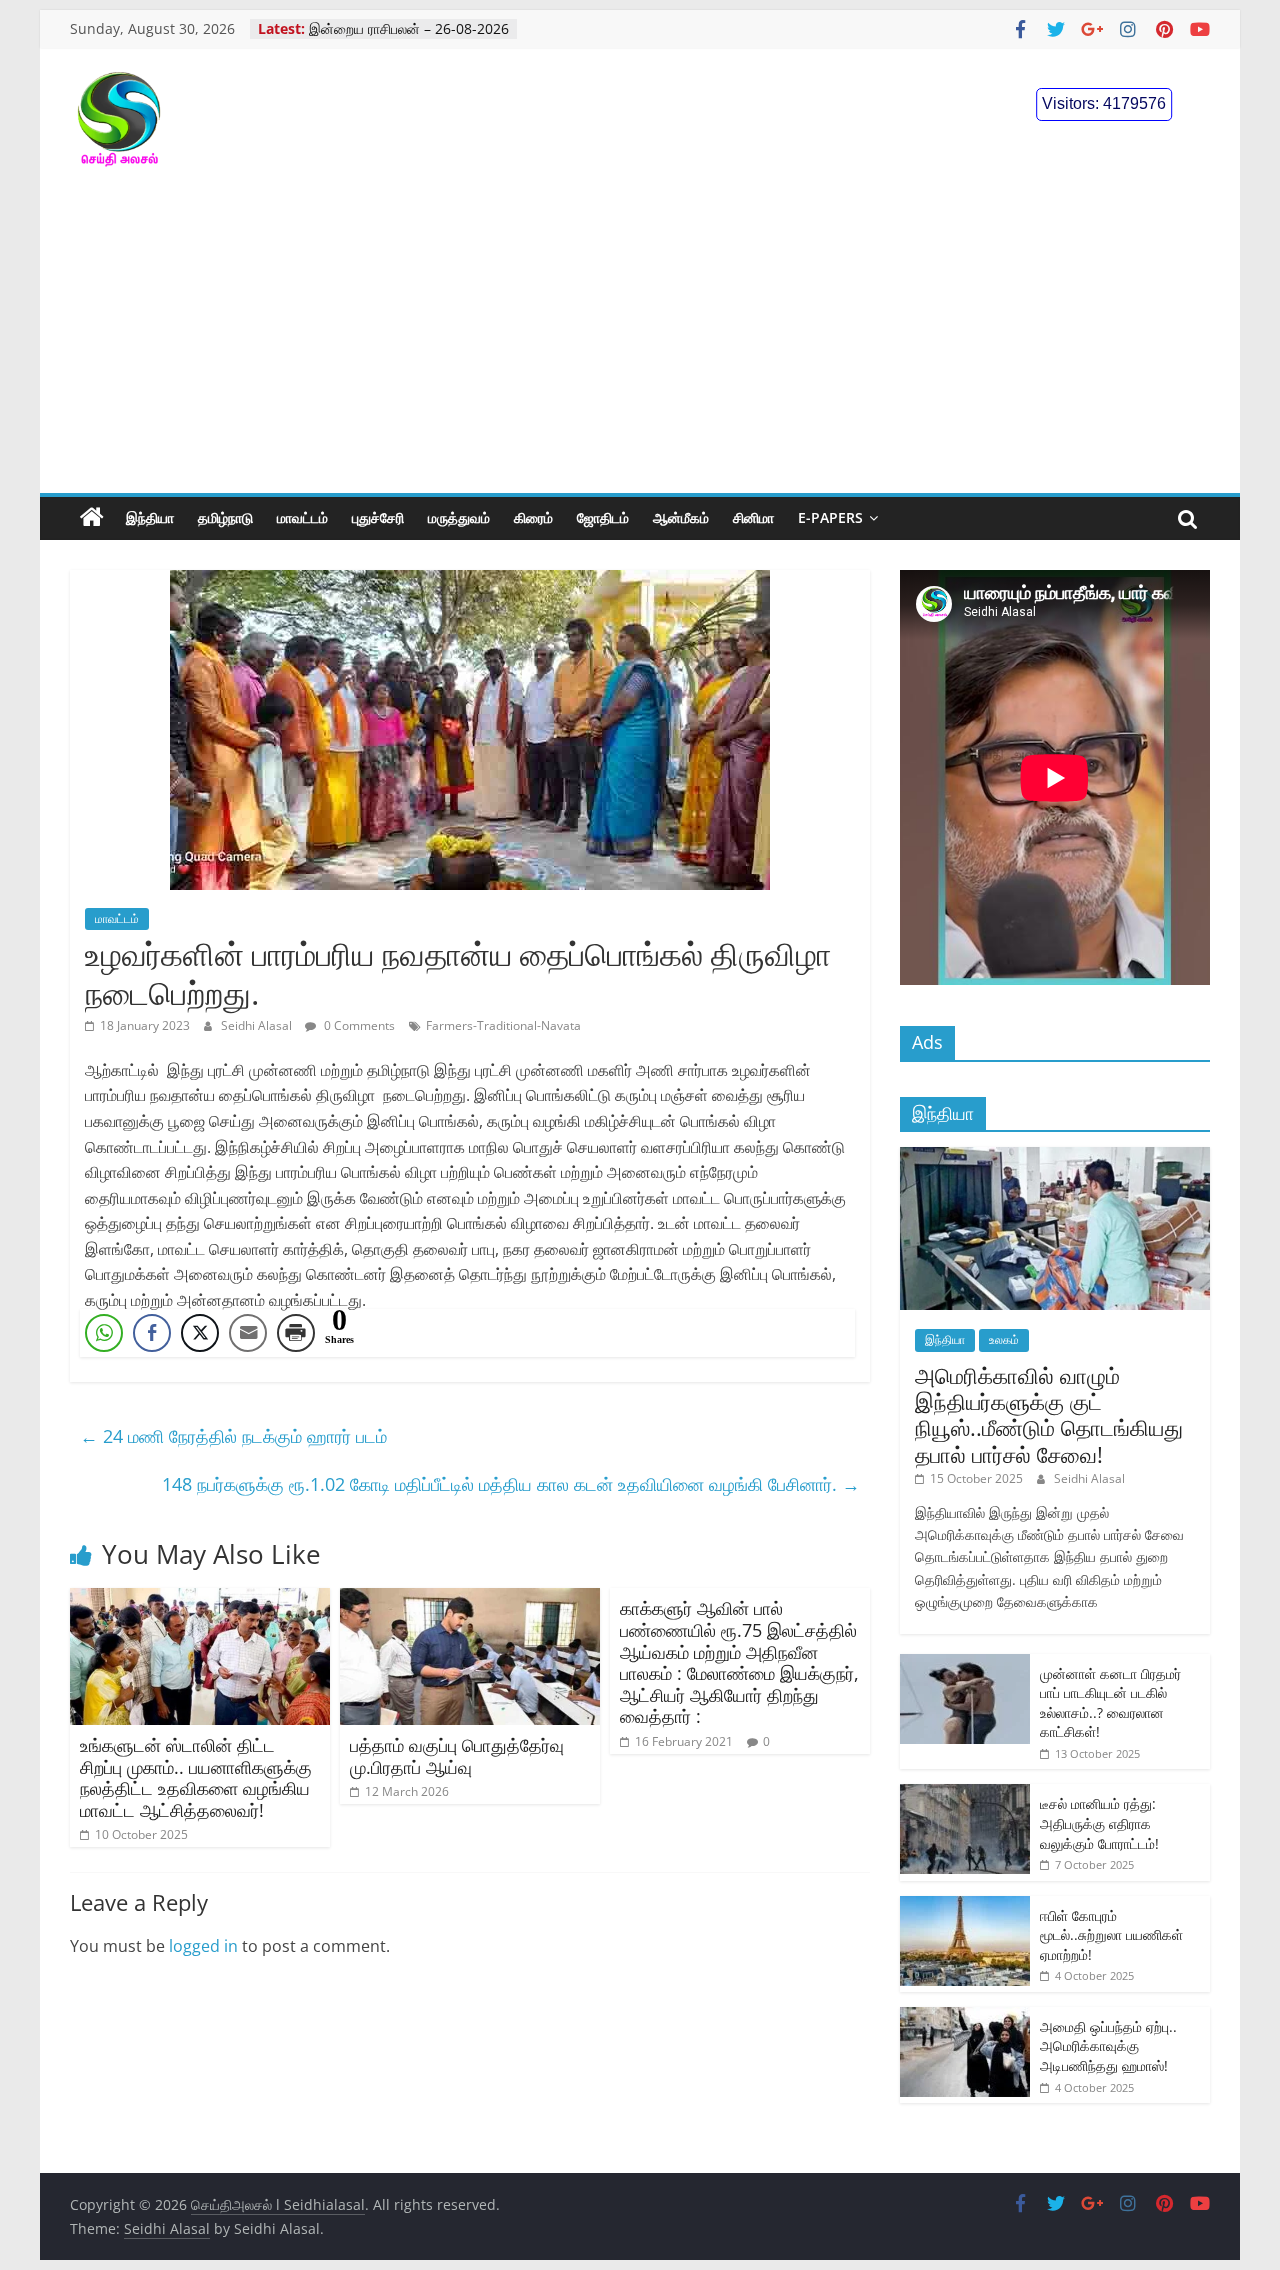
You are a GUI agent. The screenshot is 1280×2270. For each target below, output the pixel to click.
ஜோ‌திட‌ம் (603, 517)
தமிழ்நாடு (225, 517)
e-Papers (830, 517)
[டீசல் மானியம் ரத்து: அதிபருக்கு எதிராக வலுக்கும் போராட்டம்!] (965, 1794)
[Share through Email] (248, 1333)
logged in (203, 1946)
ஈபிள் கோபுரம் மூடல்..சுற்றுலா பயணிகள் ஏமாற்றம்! (1111, 1935)
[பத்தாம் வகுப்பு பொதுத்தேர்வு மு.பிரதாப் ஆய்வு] (470, 1600)
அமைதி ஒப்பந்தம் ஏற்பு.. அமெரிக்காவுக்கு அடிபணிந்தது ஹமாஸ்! (1108, 2046)
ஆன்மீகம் (681, 517)
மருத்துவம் (459, 517)
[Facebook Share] (152, 1333)
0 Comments (358, 1025)
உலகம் (1004, 1339)
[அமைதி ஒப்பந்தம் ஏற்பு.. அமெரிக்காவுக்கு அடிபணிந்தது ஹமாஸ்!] (965, 2017)
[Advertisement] (640, 343)
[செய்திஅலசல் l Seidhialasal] (92, 518)
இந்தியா (150, 517)
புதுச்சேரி (378, 517)
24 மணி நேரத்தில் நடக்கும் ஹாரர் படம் (233, 1436)
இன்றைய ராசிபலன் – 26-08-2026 (409, 36)
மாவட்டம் (302, 517)
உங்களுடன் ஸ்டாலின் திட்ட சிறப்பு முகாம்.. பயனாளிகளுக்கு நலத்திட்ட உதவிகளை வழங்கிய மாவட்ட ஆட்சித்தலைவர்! (196, 1777)
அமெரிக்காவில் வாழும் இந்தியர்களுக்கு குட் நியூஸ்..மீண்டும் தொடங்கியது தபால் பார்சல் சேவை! (1049, 1414)
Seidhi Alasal (258, 1025)
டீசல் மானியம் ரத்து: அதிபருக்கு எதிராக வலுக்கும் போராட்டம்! (1099, 1823)
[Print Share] (296, 1333)
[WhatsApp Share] (104, 1333)
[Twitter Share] (200, 1333)
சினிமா (753, 517)
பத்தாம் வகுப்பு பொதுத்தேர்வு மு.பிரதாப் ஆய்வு (457, 1756)
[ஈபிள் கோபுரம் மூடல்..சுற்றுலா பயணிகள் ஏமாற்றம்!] (965, 1906)
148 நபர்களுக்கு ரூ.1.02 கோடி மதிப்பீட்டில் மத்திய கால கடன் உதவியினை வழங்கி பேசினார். (511, 1484)
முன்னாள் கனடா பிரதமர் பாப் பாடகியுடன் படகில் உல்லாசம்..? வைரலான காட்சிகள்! (1110, 1703)
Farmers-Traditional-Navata (503, 1025)
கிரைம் (533, 517)
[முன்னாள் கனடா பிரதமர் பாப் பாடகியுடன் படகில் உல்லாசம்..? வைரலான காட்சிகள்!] (965, 1664)
